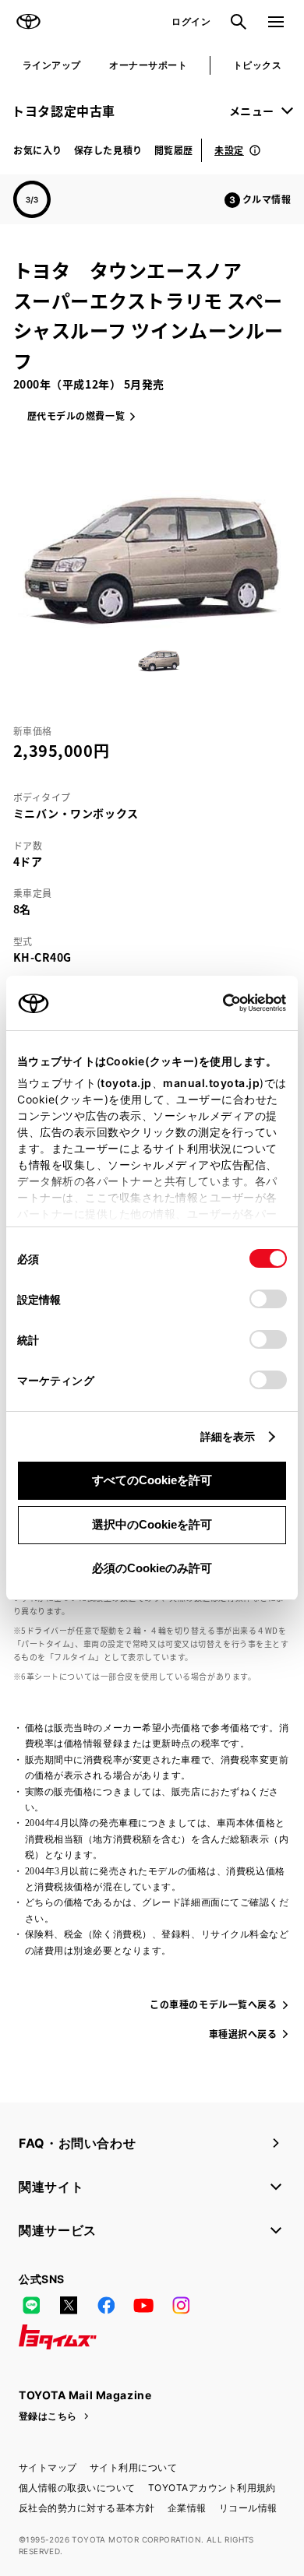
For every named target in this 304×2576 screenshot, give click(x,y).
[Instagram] (181, 2306)
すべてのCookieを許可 (152, 1480)
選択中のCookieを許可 (152, 1524)
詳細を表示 (228, 1436)
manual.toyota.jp (211, 1083)
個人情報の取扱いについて (77, 2488)
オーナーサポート (148, 65)
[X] (69, 2306)
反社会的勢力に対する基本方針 (87, 2508)
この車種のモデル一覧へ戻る (213, 2004)
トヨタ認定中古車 (64, 111)
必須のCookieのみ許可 (152, 1568)
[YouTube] (143, 2306)
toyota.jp (126, 1083)
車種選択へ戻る (243, 2034)
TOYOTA (28, 22)
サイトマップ (48, 2467)
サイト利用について (133, 2467)
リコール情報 (248, 2508)
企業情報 (187, 2508)
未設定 (229, 150)
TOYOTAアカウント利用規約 (212, 2488)
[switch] (268, 1299)
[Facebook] (106, 2306)
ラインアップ (52, 65)
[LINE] (31, 2306)
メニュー (252, 111)
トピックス (257, 65)
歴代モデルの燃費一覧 (76, 415)
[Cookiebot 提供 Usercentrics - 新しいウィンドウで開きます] (218, 1003)
